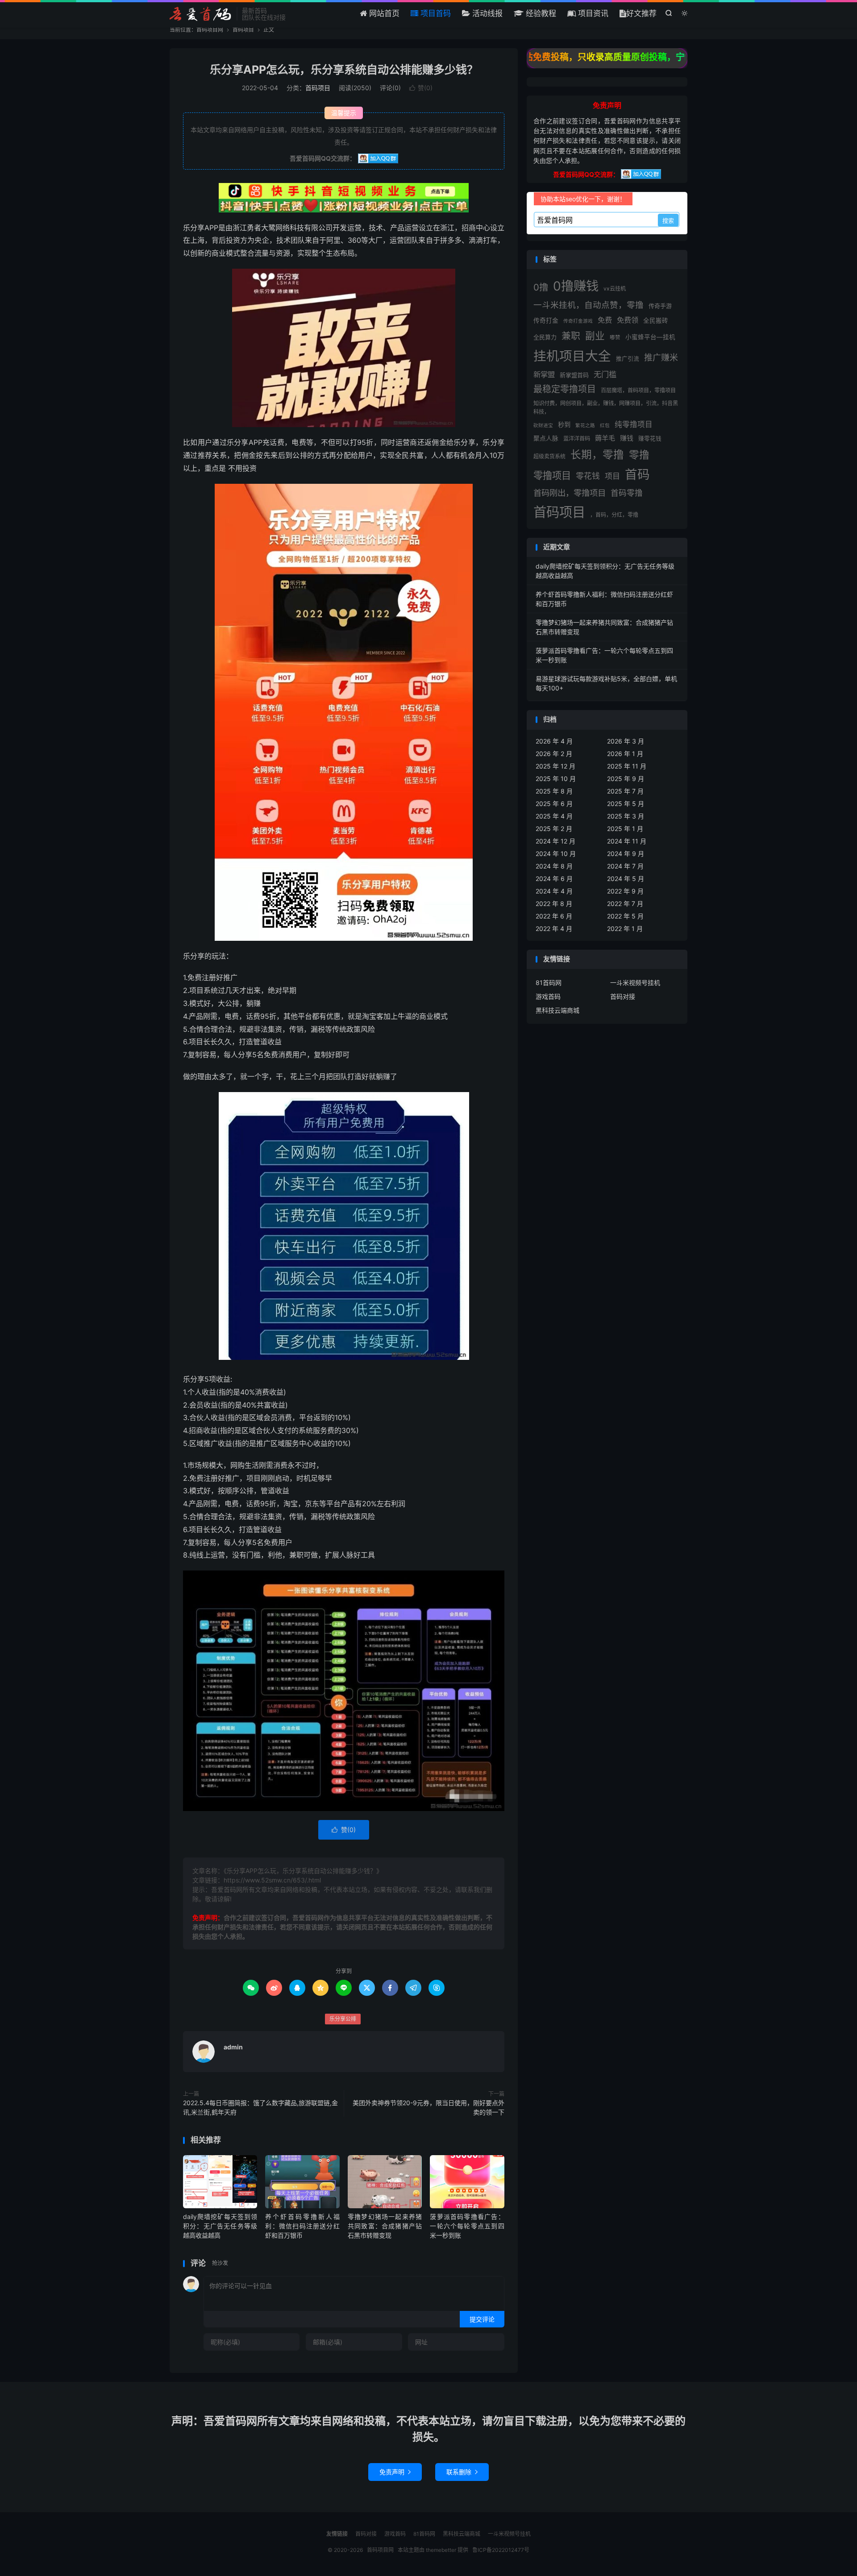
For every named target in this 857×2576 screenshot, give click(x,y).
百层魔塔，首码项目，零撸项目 (638, 390)
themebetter (441, 2550)
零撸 (639, 455)
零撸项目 (552, 475)
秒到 (564, 425)
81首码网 (549, 983)
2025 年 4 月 (554, 816)
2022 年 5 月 (625, 916)
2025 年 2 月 (554, 829)
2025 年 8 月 (554, 791)
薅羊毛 (605, 438)
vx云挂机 (615, 289)
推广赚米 (661, 358)
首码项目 (243, 30)
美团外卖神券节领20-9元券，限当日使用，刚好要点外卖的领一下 (428, 2107)
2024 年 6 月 (554, 879)
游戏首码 (548, 996)
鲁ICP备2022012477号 (501, 2550)
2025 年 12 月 (555, 766)
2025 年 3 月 (626, 816)
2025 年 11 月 (627, 766)
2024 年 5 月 (626, 879)
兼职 (571, 336)
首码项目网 (201, 14)
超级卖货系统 (549, 456)
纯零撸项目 (634, 424)
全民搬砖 (656, 320)
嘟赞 (615, 337)
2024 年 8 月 (554, 866)
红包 (605, 426)
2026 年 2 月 (554, 754)
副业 (595, 336)
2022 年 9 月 (625, 891)
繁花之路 (585, 426)
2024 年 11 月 (627, 841)
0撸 (541, 287)
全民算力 (545, 337)
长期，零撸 (597, 455)
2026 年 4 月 (554, 741)
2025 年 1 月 (625, 829)
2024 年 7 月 (625, 866)
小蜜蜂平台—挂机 (650, 337)
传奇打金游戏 (578, 321)
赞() (421, 88)
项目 (612, 476)
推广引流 (628, 359)
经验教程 (540, 13)
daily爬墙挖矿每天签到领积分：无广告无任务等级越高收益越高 (220, 2226)
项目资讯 (592, 13)
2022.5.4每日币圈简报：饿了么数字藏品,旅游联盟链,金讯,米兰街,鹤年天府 (260, 2107)
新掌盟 (544, 374)
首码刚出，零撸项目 (570, 493)
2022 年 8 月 (554, 904)
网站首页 (383, 13)
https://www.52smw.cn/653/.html (272, 1880)
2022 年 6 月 (554, 916)
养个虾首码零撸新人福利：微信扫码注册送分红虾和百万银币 (302, 2226)
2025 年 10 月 (556, 779)
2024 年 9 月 (626, 854)
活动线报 (486, 13)
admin (233, 2047)
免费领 (628, 320)
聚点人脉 (546, 438)
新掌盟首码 (574, 375)
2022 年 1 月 (625, 929)
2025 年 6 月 (554, 804)
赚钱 (627, 438)
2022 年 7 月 (625, 904)
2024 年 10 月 (556, 854)
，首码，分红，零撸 (614, 515)
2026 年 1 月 (625, 754)
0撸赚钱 (576, 286)
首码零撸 (627, 493)
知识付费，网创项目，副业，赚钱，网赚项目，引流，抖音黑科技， (606, 407)
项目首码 (435, 13)
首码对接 (623, 996)
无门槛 (605, 374)
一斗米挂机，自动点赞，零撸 (589, 305)
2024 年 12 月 (555, 841)
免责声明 (395, 2472)
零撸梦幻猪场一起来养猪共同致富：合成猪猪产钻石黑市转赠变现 (385, 2226)
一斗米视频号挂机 (635, 983)
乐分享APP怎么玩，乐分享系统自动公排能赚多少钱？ (344, 70)
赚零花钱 (650, 438)
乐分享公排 (343, 2019)
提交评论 (482, 2319)
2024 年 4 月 (554, 891)
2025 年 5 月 (626, 804)
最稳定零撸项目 (565, 389)
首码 (637, 474)
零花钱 (588, 476)
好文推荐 (641, 13)
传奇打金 (546, 320)
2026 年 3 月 (626, 741)
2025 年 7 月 (625, 791)
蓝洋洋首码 (577, 438)
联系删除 (462, 2472)
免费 (605, 320)
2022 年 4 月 (554, 929)
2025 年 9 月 (626, 779)
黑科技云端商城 (557, 1010)
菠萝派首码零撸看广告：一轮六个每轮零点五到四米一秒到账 (467, 2226)
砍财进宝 (543, 426)
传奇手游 (660, 306)
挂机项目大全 (572, 356)
